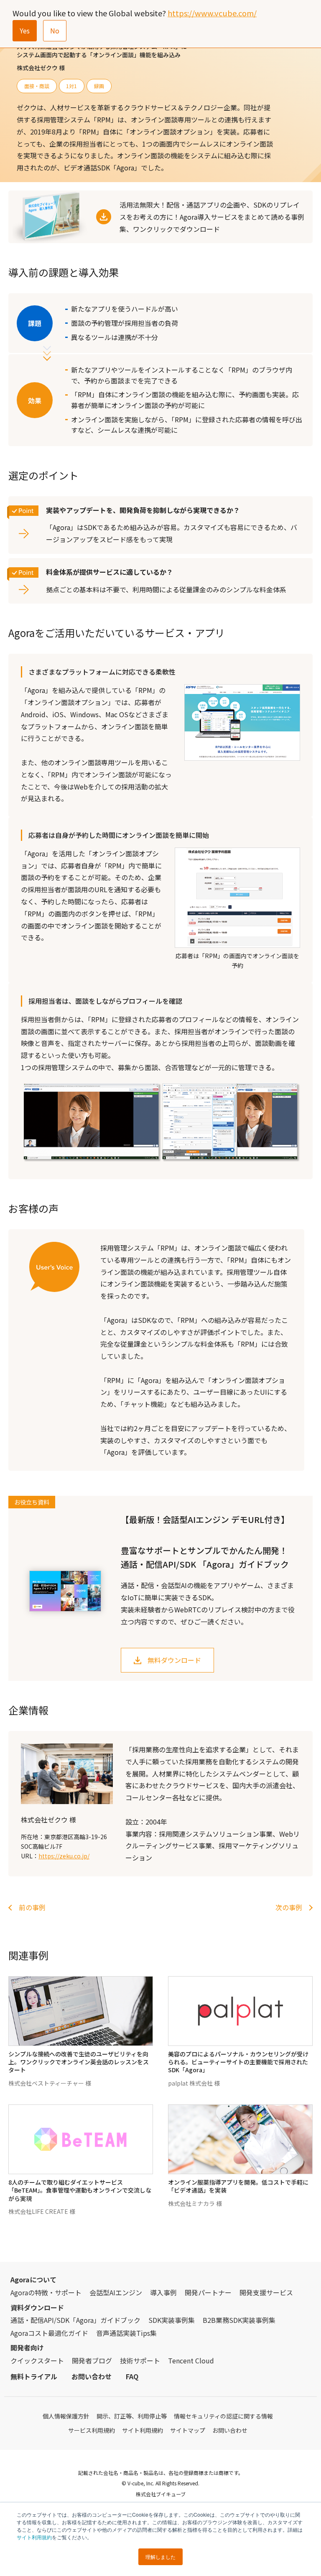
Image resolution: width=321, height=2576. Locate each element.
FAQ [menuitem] (132, 2376)
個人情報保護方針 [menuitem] (66, 2416)
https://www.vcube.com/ (212, 13)
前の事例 (32, 1907)
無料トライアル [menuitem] (34, 2376)
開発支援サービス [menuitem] (266, 2292)
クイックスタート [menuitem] (37, 2360)
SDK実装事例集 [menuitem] (172, 2320)
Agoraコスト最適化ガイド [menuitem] (49, 2333)
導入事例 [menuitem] (163, 2292)
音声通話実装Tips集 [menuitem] (126, 2333)
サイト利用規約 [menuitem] (143, 2430)
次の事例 (289, 1907)
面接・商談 (37, 86)
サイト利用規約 (34, 2537)
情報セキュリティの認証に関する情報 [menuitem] (223, 2416)
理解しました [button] (160, 2557)
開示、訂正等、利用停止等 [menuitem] (132, 2416)
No (55, 30)
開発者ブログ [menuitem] (92, 2360)
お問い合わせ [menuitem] (92, 2376)
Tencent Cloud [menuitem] (191, 2360)
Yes (25, 30)
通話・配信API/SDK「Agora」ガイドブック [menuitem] (75, 2320)
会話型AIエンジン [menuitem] (116, 2292)
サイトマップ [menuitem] (188, 2430)
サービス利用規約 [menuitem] (92, 2430)
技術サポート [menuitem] (140, 2360)
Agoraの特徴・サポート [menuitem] (46, 2292)
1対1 (71, 86)
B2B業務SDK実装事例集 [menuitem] (239, 2320)
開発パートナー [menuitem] (208, 2292)
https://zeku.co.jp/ (64, 1856)
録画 (99, 86)
